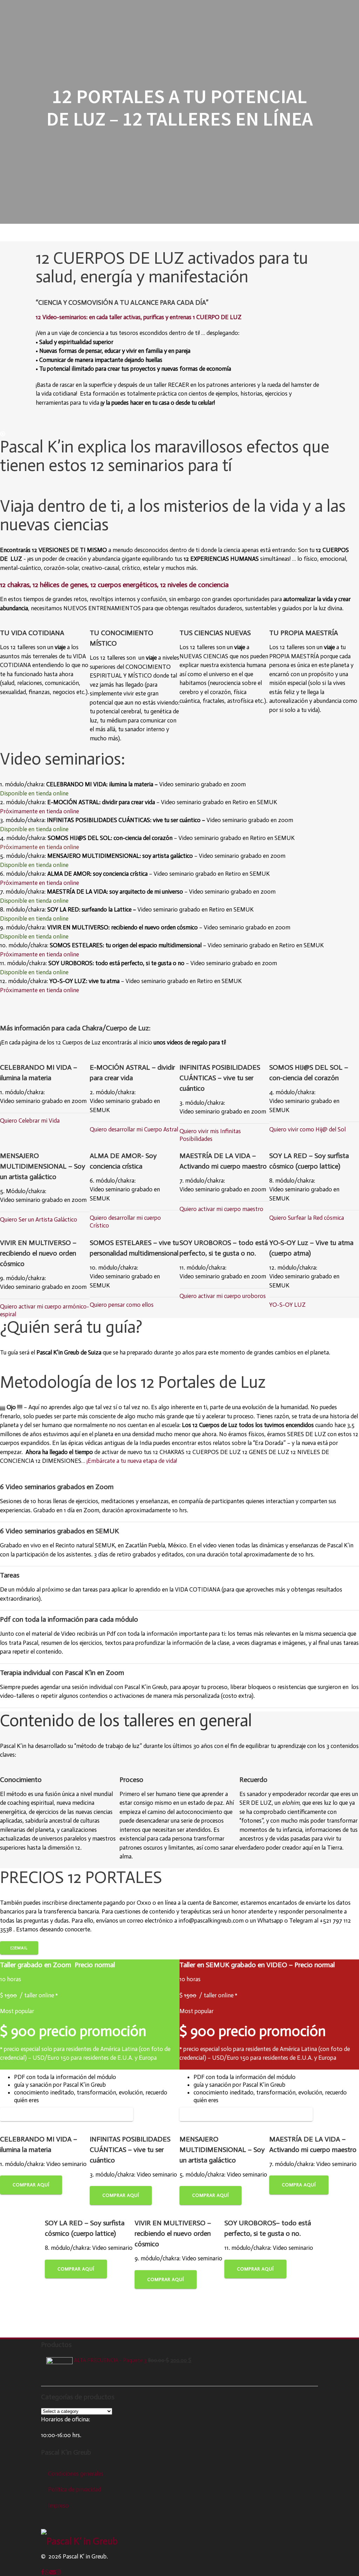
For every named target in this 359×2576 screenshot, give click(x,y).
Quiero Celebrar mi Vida (30, 1121)
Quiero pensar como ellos (122, 1305)
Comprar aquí (31, 2185)
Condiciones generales (76, 2474)
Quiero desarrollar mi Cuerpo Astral (134, 1129)
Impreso (58, 2506)
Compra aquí (299, 2185)
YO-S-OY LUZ (287, 1305)
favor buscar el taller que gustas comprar (69, 2114)
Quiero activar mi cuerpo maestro (221, 1209)
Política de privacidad (74, 2489)
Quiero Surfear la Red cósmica (307, 1218)
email (21, 1948)
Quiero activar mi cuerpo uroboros (223, 1296)
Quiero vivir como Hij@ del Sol (307, 1129)
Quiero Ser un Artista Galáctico (39, 1219)
